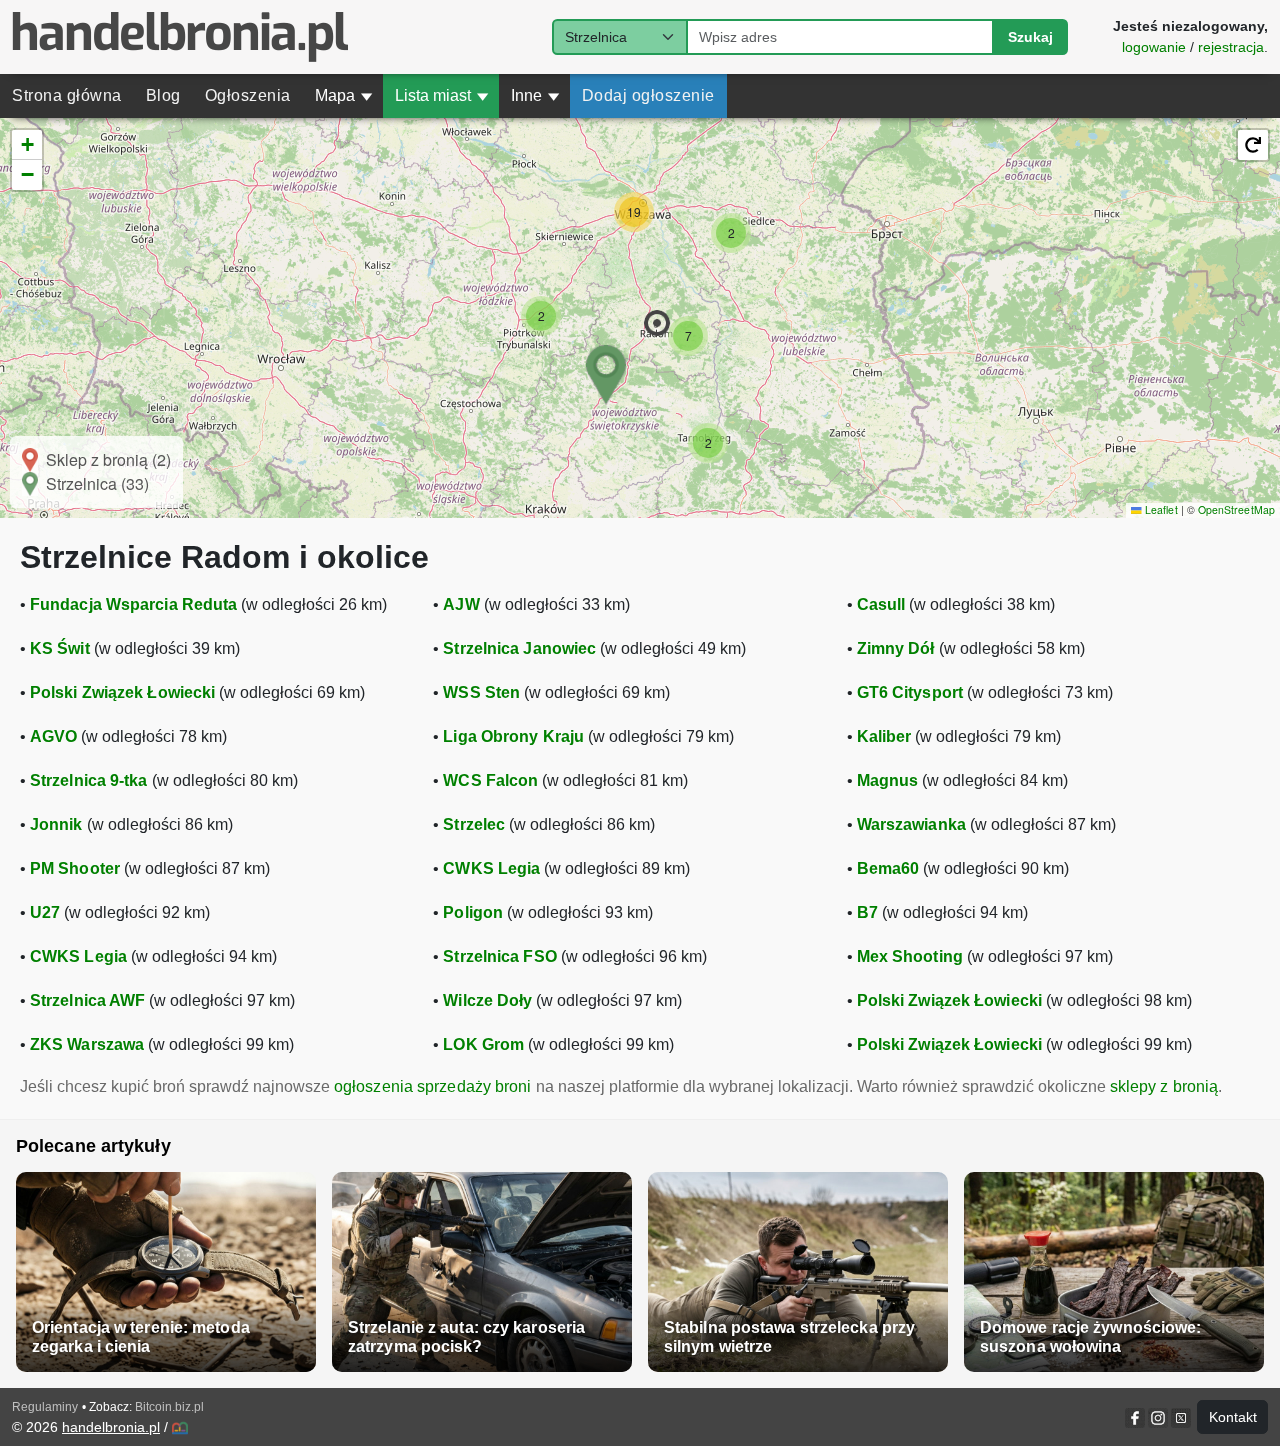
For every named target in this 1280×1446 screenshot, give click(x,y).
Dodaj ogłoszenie (648, 95)
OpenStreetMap (1236, 509)
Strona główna (67, 95)
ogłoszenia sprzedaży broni (433, 1086)
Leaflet (1159, 509)
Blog (163, 95)
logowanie (1154, 47)
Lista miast (442, 95)
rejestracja (1231, 47)
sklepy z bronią (1164, 1086)
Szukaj (1030, 37)
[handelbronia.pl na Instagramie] (1158, 1418)
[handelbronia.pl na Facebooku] (1136, 1418)
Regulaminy (45, 1407)
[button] (657, 323)
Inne (535, 95)
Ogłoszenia (248, 95)
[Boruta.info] (180, 1428)
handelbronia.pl (111, 1427)
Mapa (344, 95)
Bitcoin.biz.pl (169, 1407)
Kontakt (1233, 1417)
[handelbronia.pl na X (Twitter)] (1179, 1418)
